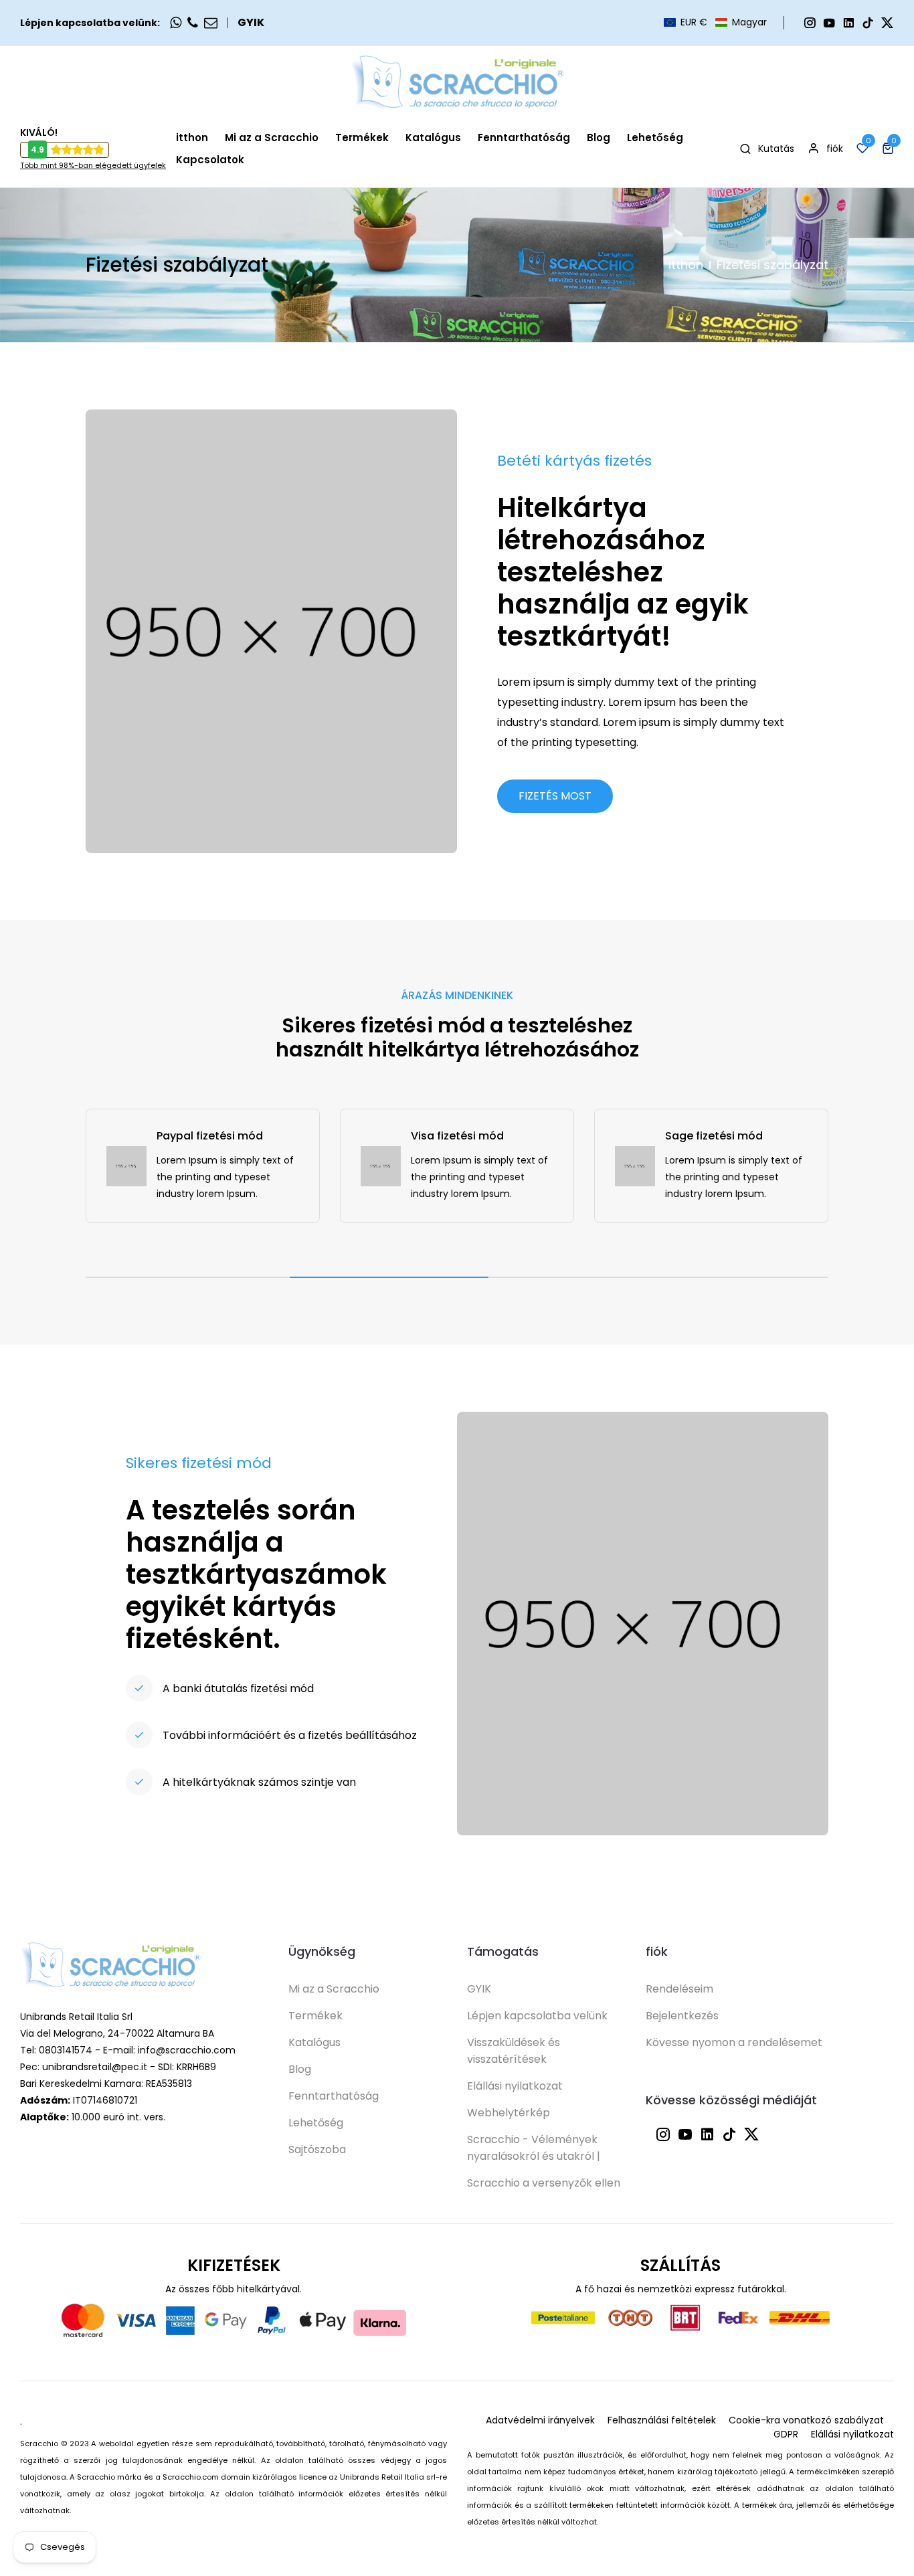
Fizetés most (555, 796)
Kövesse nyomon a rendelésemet (734, 2042)
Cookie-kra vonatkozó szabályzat (806, 2420)
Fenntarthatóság (334, 2096)
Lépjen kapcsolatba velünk (537, 2016)
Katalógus (314, 2042)
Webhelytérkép (509, 2113)
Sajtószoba (317, 2149)
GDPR (786, 2434)
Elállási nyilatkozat (515, 2086)
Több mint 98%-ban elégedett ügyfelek (93, 165)
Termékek (315, 2016)
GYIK (251, 23)
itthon (686, 265)
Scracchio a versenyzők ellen (544, 2183)
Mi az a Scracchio (334, 1989)
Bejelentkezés (682, 2016)
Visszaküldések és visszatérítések (514, 2051)
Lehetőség (316, 2123)
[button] (715, 22)
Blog (300, 2069)
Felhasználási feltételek (662, 2420)
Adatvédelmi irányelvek (540, 2420)
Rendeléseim (679, 1989)
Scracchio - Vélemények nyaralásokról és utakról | (534, 2148)
